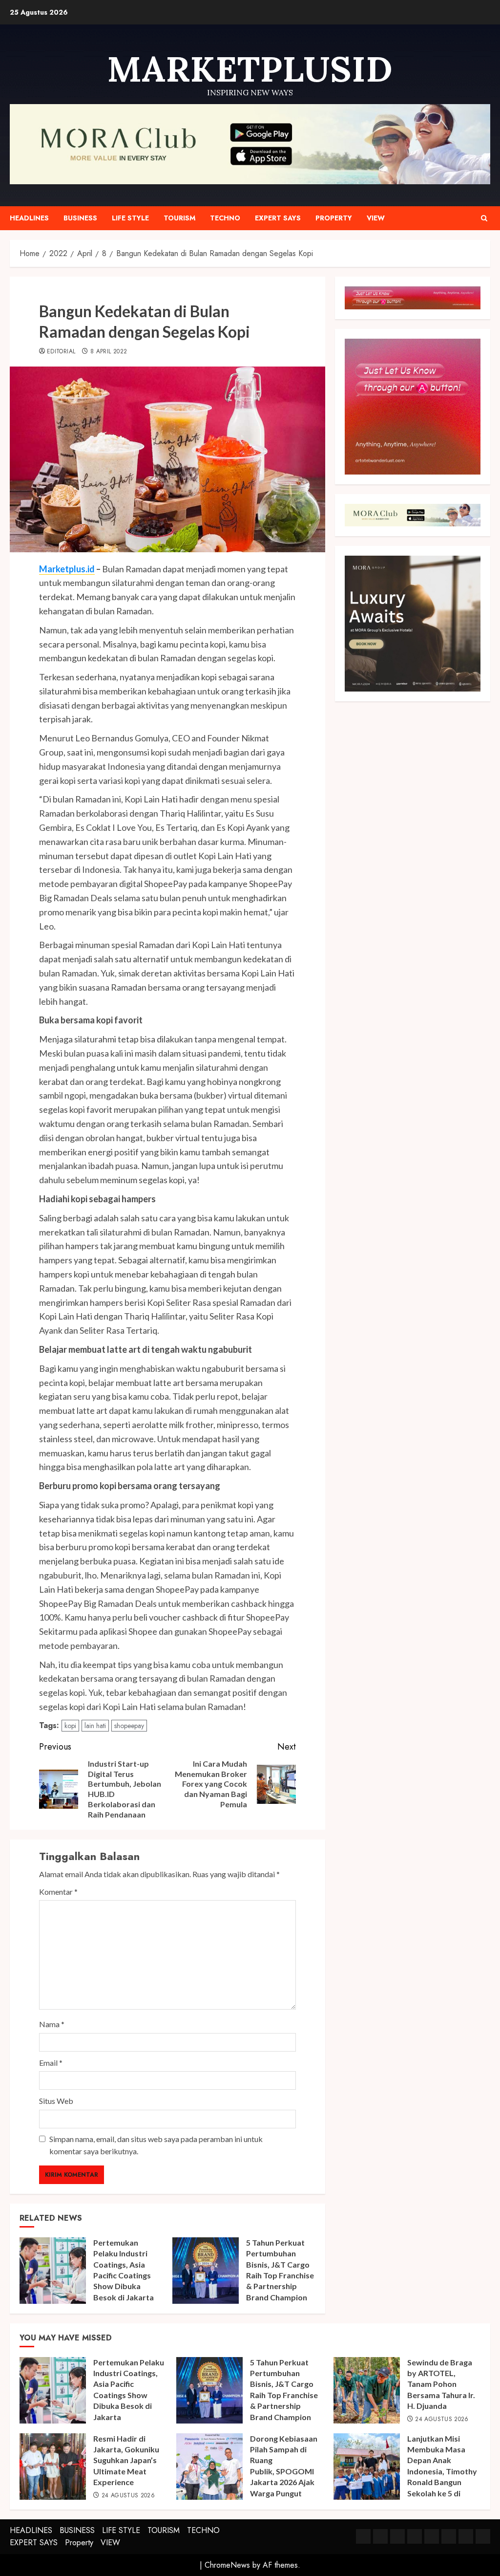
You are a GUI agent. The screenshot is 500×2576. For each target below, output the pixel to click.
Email (51, 2063)
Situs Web (56, 2101)
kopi (70, 1726)
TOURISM (179, 218)
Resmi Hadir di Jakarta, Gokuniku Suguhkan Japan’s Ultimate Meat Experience (126, 2460)
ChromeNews (227, 2565)
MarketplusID (250, 69)
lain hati (95, 1726)
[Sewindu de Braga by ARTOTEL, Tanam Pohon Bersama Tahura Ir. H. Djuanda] (367, 2390)
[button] (484, 218)
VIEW (376, 218)
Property (334, 218)
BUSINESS (80, 218)
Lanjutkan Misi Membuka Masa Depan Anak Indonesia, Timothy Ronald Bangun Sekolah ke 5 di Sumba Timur (442, 2471)
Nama (52, 2024)
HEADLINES (29, 218)
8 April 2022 (109, 352)
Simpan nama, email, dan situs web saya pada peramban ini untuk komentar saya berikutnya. (156, 2145)
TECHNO (225, 218)
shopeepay (129, 1726)
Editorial (61, 352)
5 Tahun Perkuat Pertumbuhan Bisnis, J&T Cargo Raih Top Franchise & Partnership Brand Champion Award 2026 (280, 2275)
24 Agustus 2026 (442, 2420)
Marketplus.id (67, 569)
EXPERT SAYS (278, 218)
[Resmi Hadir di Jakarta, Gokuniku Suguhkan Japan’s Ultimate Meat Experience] (53, 2467)
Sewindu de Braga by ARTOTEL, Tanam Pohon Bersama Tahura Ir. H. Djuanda (441, 2384)
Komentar (58, 1892)
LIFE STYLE (130, 218)
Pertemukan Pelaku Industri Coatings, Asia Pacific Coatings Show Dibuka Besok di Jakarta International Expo (127, 2275)
